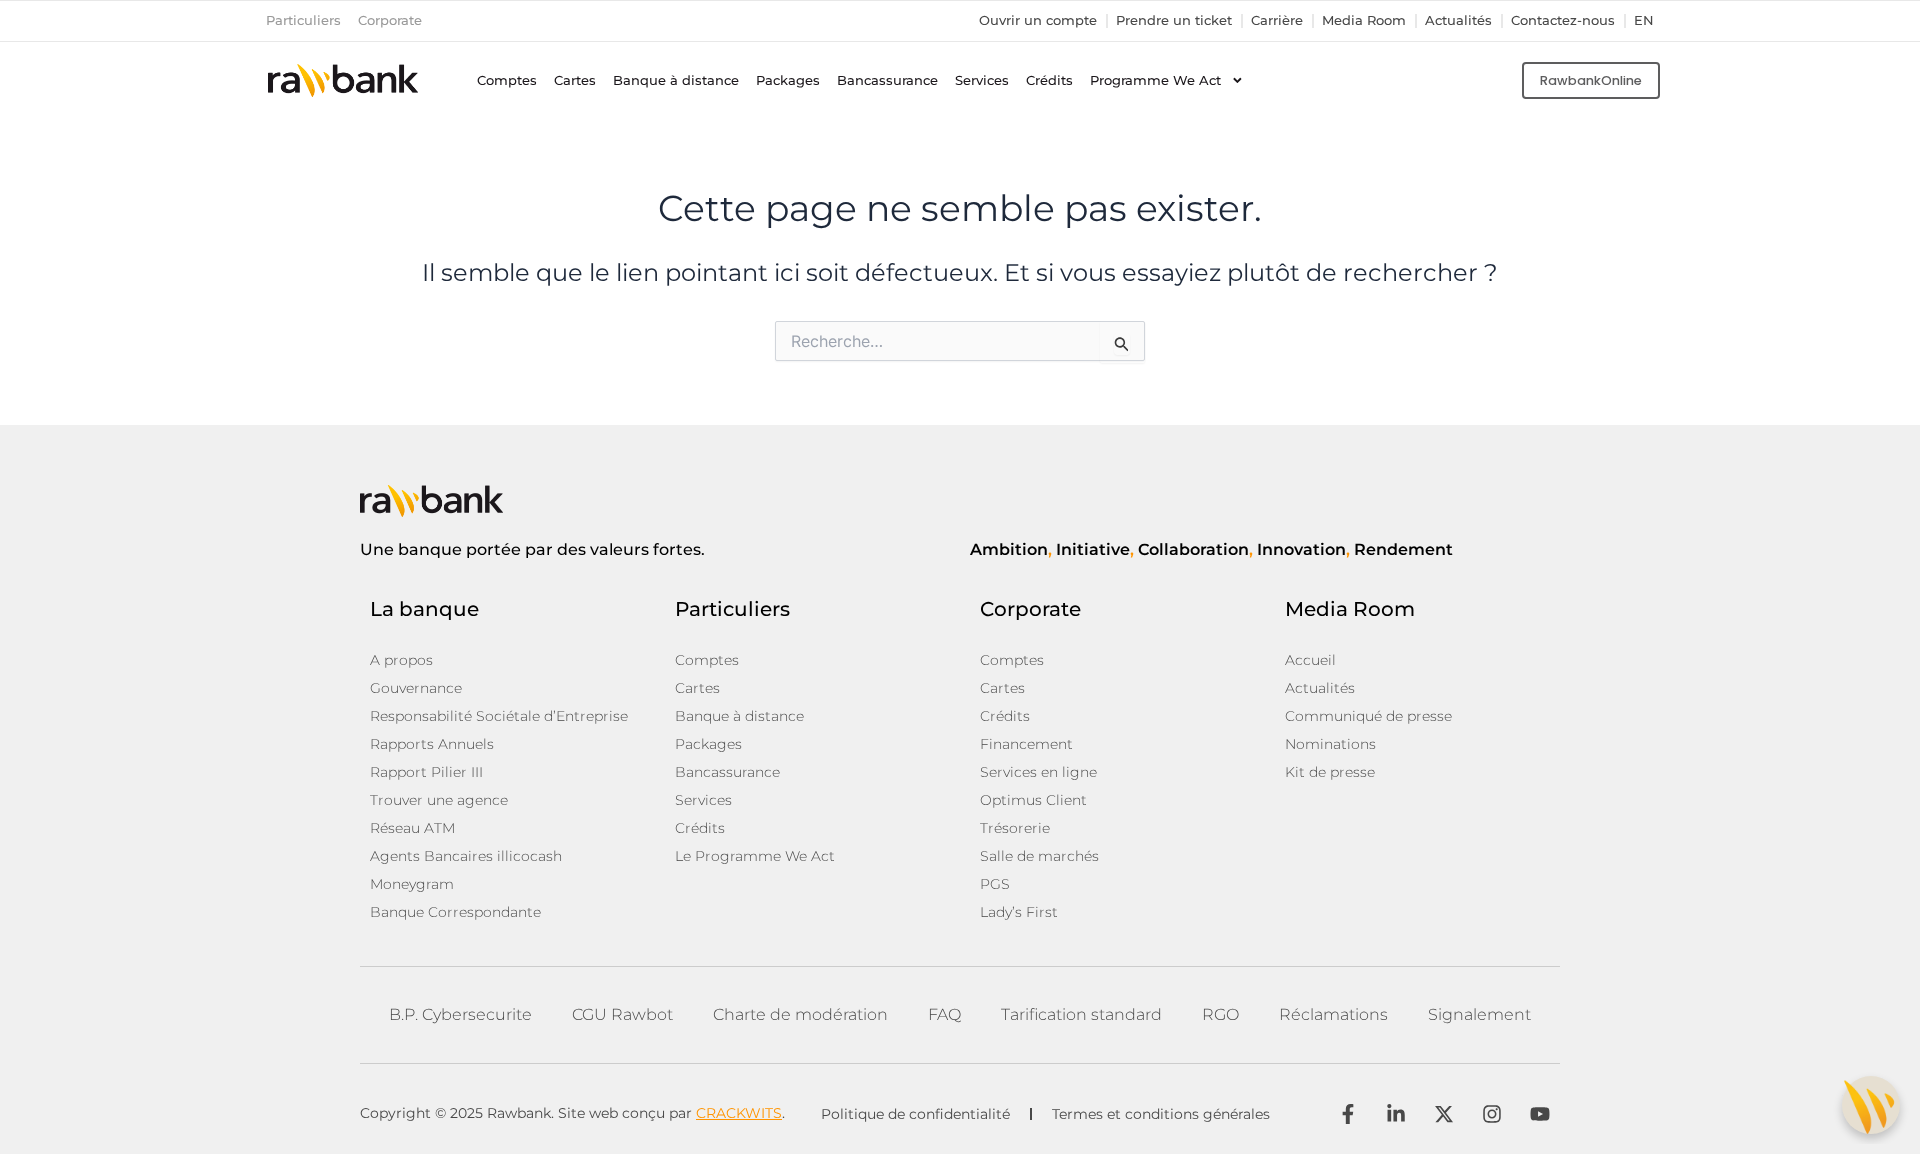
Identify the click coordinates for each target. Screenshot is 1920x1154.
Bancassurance (887, 80)
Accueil (1310, 660)
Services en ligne (1038, 772)
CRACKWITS (739, 1113)
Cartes (575, 80)
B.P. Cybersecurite (460, 1014)
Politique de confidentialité (915, 1114)
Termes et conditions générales (1161, 1114)
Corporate (390, 20)
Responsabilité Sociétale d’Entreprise (499, 716)
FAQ (944, 1014)
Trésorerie (1015, 828)
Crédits (1049, 80)
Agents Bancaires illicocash (466, 856)
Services (982, 80)
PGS (995, 884)
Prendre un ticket (1174, 20)
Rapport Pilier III (426, 772)
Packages (788, 80)
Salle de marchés (1039, 856)
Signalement (1479, 1014)
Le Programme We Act (755, 856)
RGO (1220, 1014)
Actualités (1458, 20)
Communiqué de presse (1368, 716)
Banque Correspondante (455, 912)
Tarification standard (1081, 1014)
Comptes (507, 80)
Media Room (1364, 20)
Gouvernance (416, 688)
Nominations (1330, 744)
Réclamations (1333, 1014)
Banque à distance (676, 80)
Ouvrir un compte (1038, 20)
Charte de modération (800, 1014)
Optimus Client (1033, 800)
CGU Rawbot (622, 1014)
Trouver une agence (439, 800)
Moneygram (412, 884)
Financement (1026, 744)
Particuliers (303, 20)
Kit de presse (1330, 772)
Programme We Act (1155, 80)
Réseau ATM (412, 828)
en (1644, 20)
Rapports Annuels (432, 744)
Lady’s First (1019, 912)
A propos (401, 660)
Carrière (1277, 20)
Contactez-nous (1563, 20)
